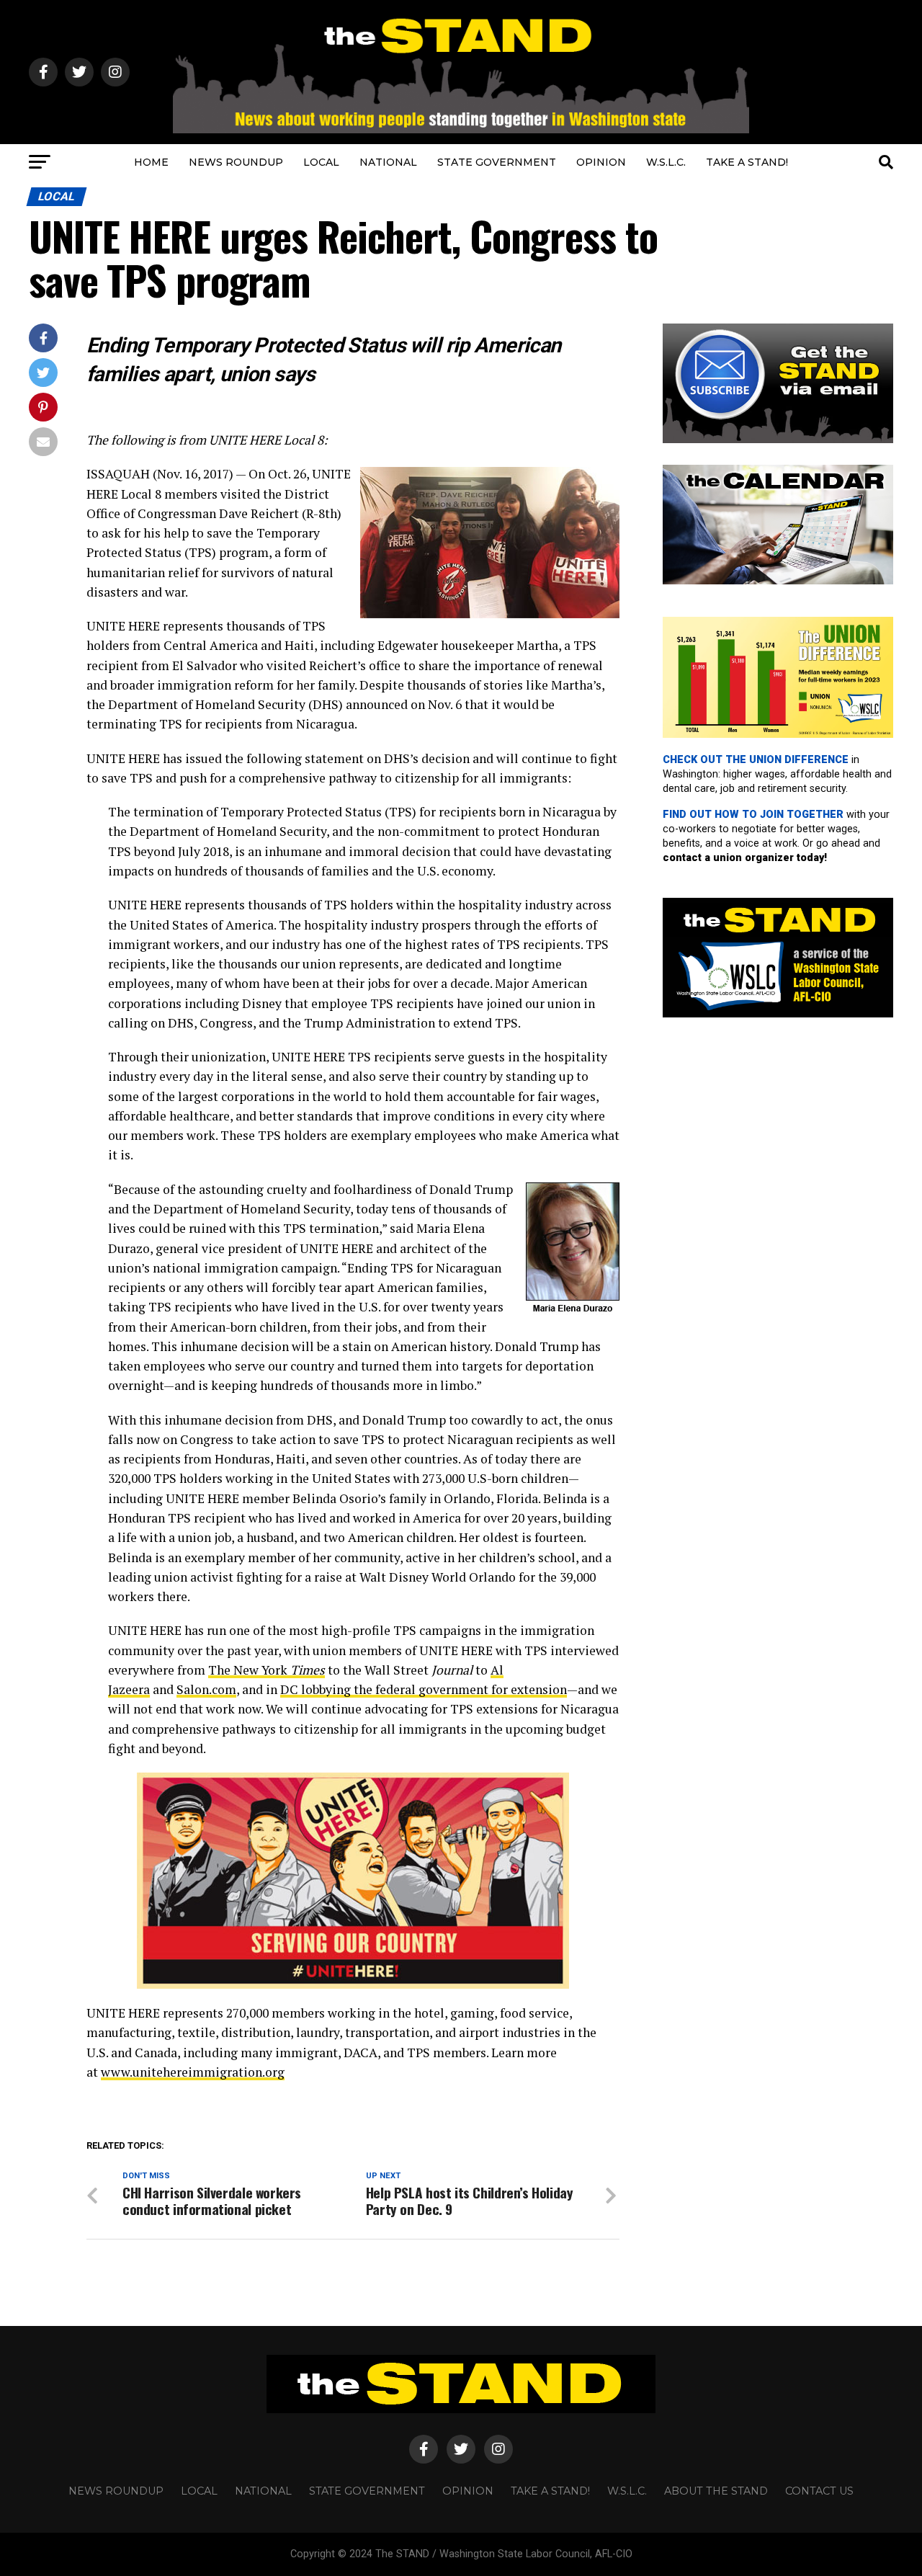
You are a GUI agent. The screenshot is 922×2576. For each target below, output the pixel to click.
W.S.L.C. (666, 162)
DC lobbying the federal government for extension (424, 1689)
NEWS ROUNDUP (236, 162)
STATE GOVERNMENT (497, 162)
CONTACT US (819, 2491)
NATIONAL (388, 162)
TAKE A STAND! (747, 162)
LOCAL (321, 162)
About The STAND (716, 2491)
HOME (151, 162)
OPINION (601, 162)
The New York (267, 1670)
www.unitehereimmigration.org (193, 2072)
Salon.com (206, 1689)
